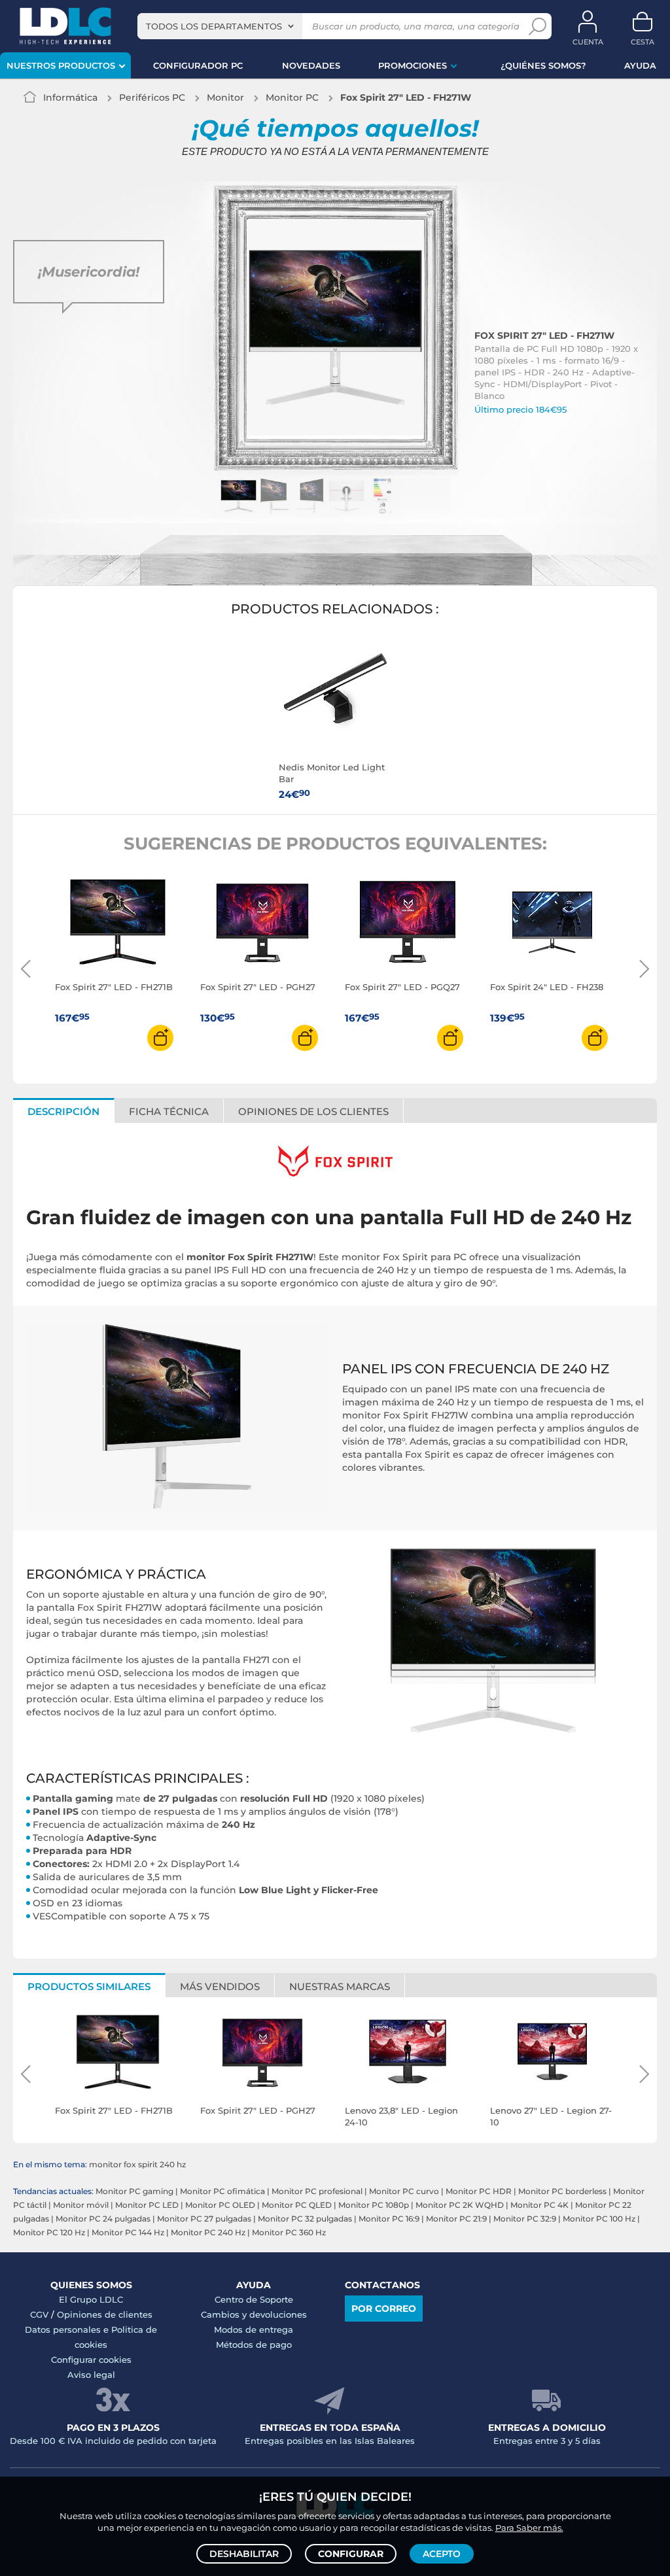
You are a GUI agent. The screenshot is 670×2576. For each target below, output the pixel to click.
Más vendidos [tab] (220, 1986)
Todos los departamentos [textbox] (214, 26)
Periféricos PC (152, 97)
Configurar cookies (91, 2360)
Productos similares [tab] (89, 1986)
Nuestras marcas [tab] (340, 1986)
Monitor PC (292, 97)
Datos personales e (68, 2329)
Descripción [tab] (63, 1111)
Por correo (384, 2309)
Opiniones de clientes (105, 2314)
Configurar (351, 2554)
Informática (70, 97)
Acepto (442, 2554)
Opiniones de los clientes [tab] (313, 1111)
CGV (39, 2314)
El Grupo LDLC (91, 2299)
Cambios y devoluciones (254, 2314)
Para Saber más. (529, 2528)
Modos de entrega (254, 2329)
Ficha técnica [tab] (169, 1111)
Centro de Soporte (254, 2299)
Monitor (225, 97)
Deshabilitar (244, 2554)
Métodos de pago (254, 2344)
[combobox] (220, 26)
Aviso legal (91, 2375)
